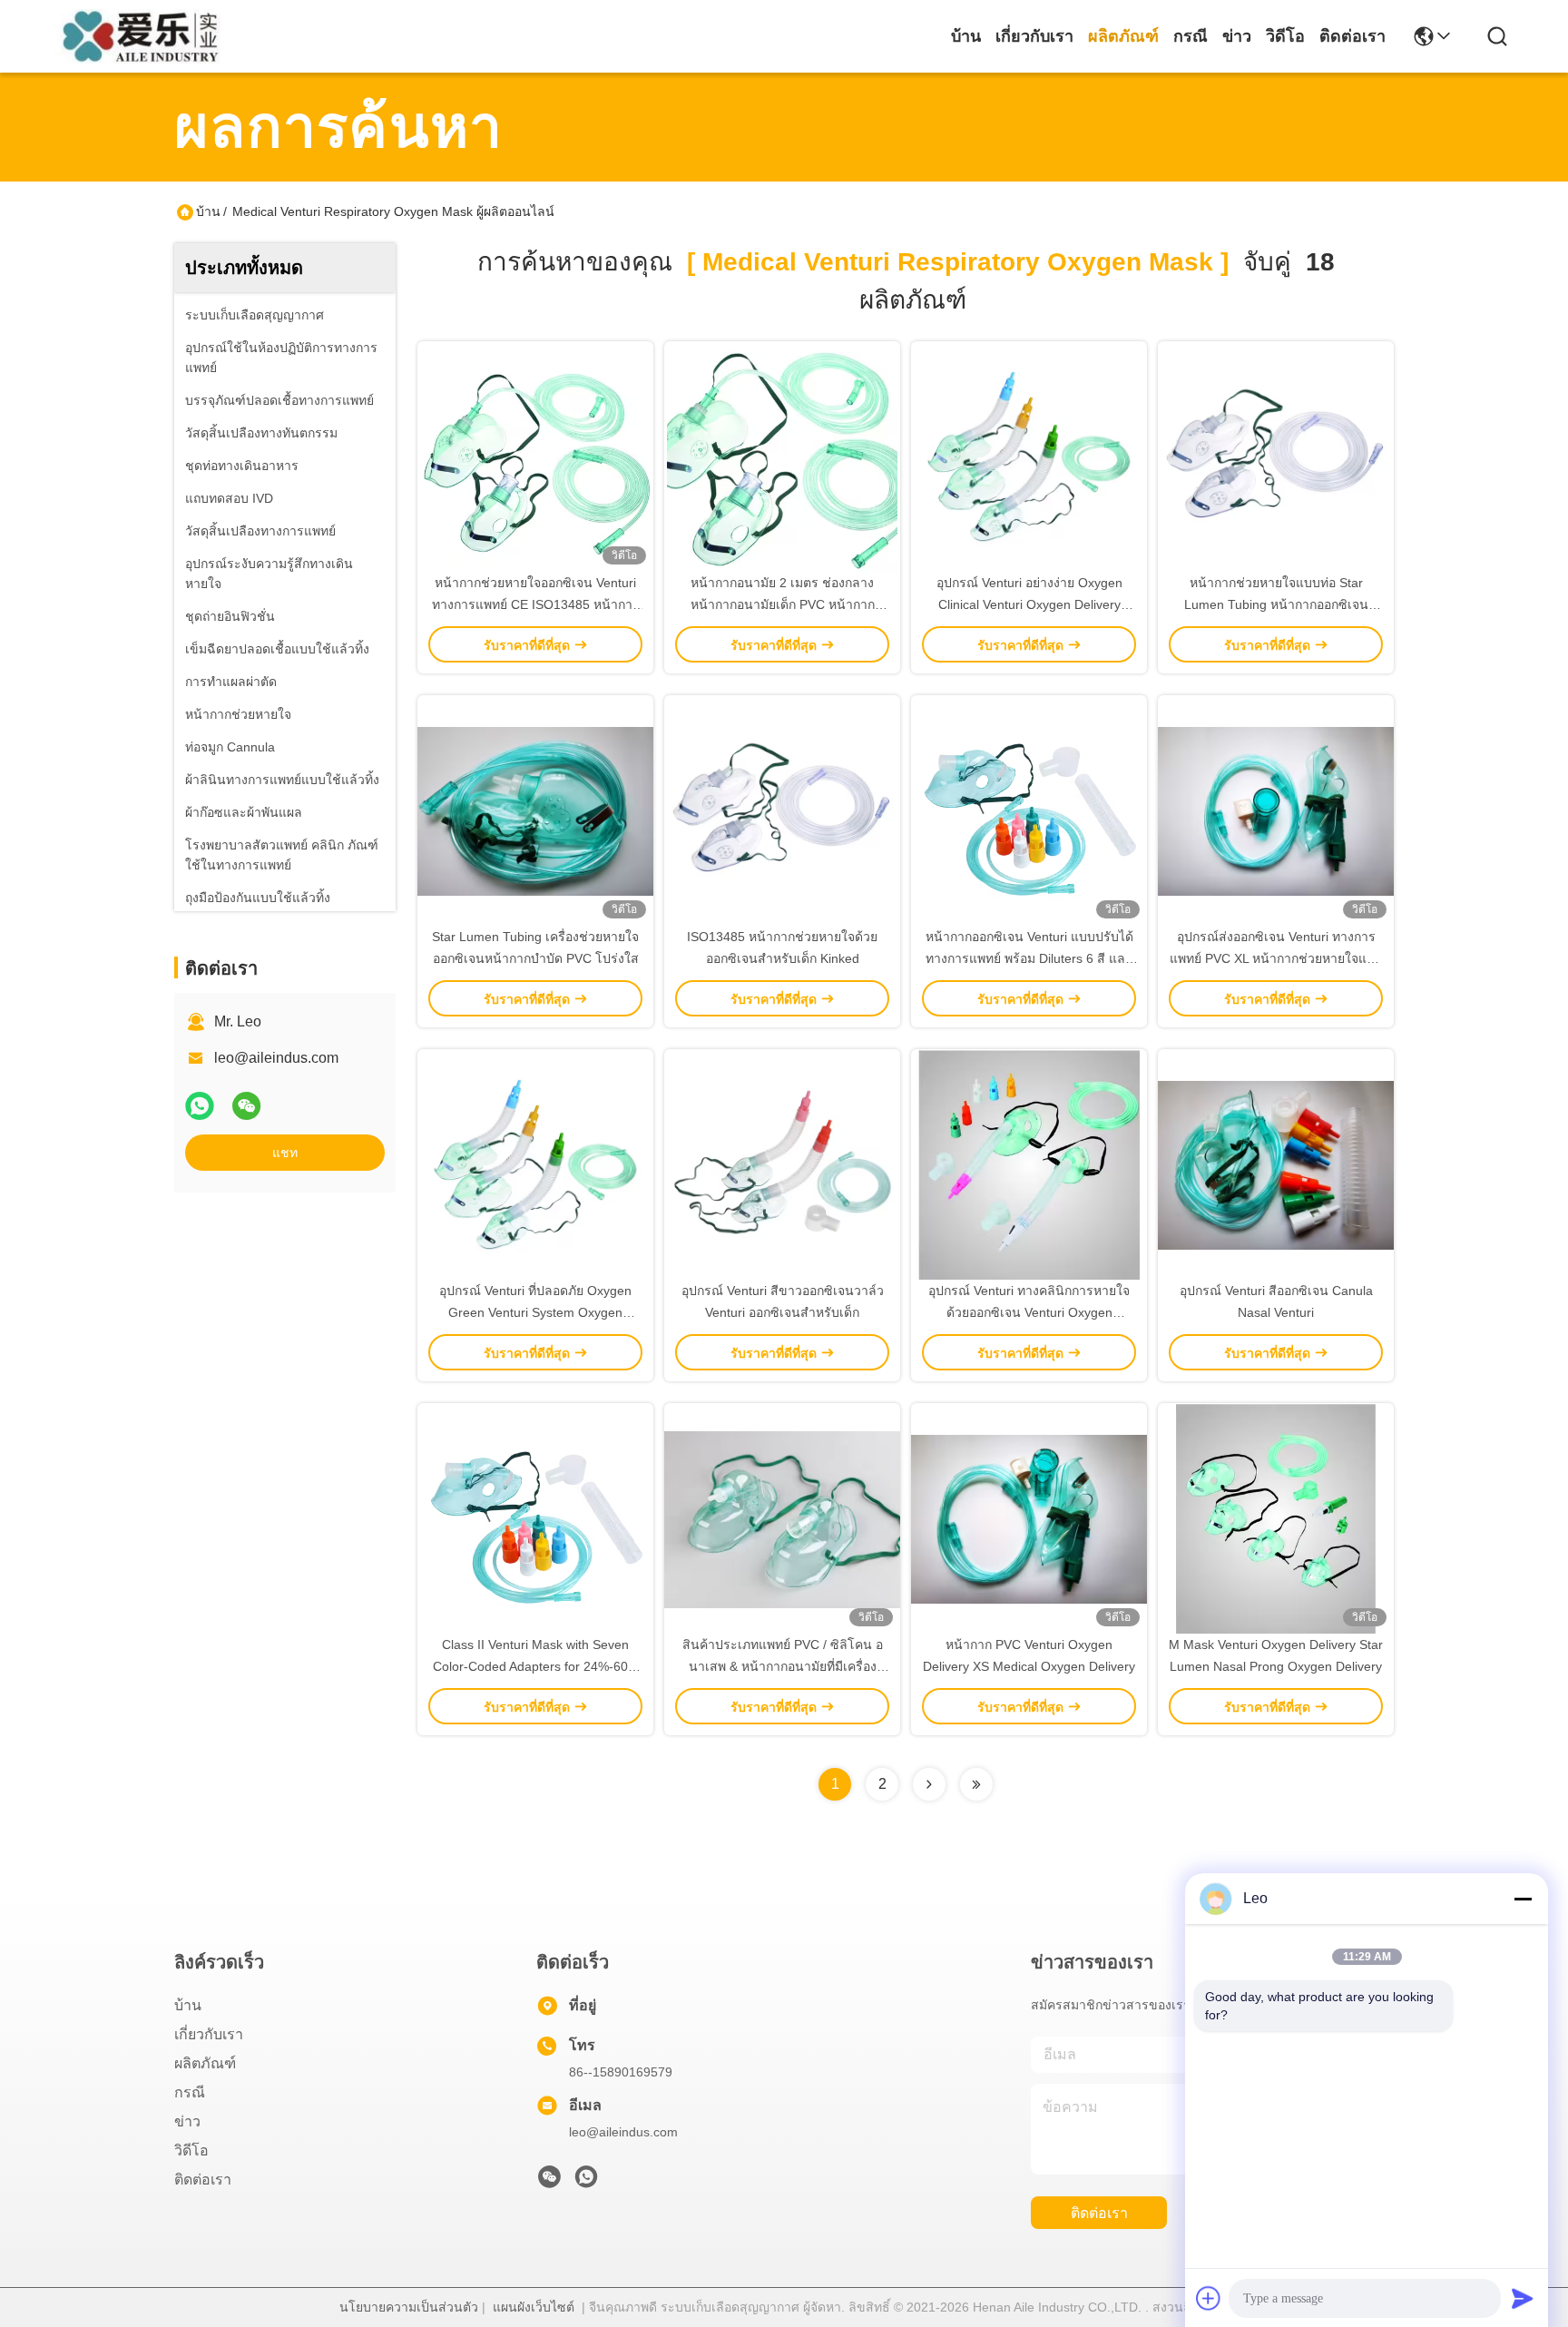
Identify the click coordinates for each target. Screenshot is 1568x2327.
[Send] (1523, 2298)
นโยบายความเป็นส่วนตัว (409, 2307)
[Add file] (1209, 2298)
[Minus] (1523, 1899)
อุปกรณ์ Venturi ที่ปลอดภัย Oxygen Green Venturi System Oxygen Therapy (535, 1312)
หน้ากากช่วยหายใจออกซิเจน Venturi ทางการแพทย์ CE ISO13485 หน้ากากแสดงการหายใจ (536, 604)
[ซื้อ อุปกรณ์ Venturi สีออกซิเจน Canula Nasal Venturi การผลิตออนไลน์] (1276, 1164)
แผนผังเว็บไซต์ (534, 2307)
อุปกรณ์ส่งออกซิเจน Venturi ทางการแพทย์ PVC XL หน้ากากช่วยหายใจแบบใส (1276, 958)
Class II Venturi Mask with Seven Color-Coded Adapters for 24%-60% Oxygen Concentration (536, 1666)
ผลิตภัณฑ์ (1123, 36)
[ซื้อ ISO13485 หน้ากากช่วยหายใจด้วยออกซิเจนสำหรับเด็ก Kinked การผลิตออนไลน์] (782, 810)
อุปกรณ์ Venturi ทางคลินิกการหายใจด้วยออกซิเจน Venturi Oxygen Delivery (1029, 1312)
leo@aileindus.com (276, 1058)
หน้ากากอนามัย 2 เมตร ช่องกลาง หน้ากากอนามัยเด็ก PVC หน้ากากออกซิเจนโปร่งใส (783, 604)
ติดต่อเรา (1352, 36)
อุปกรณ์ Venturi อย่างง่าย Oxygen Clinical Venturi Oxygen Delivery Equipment (1029, 604)
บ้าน (966, 36)
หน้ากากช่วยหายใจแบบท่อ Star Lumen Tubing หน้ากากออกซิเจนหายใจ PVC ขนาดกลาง (1276, 604)
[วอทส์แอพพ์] (200, 1106)
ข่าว (1237, 36)
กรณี (1191, 36)
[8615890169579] (586, 2182)
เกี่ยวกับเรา (1034, 36)
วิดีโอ (1285, 36)
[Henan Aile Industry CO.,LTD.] (147, 36)
